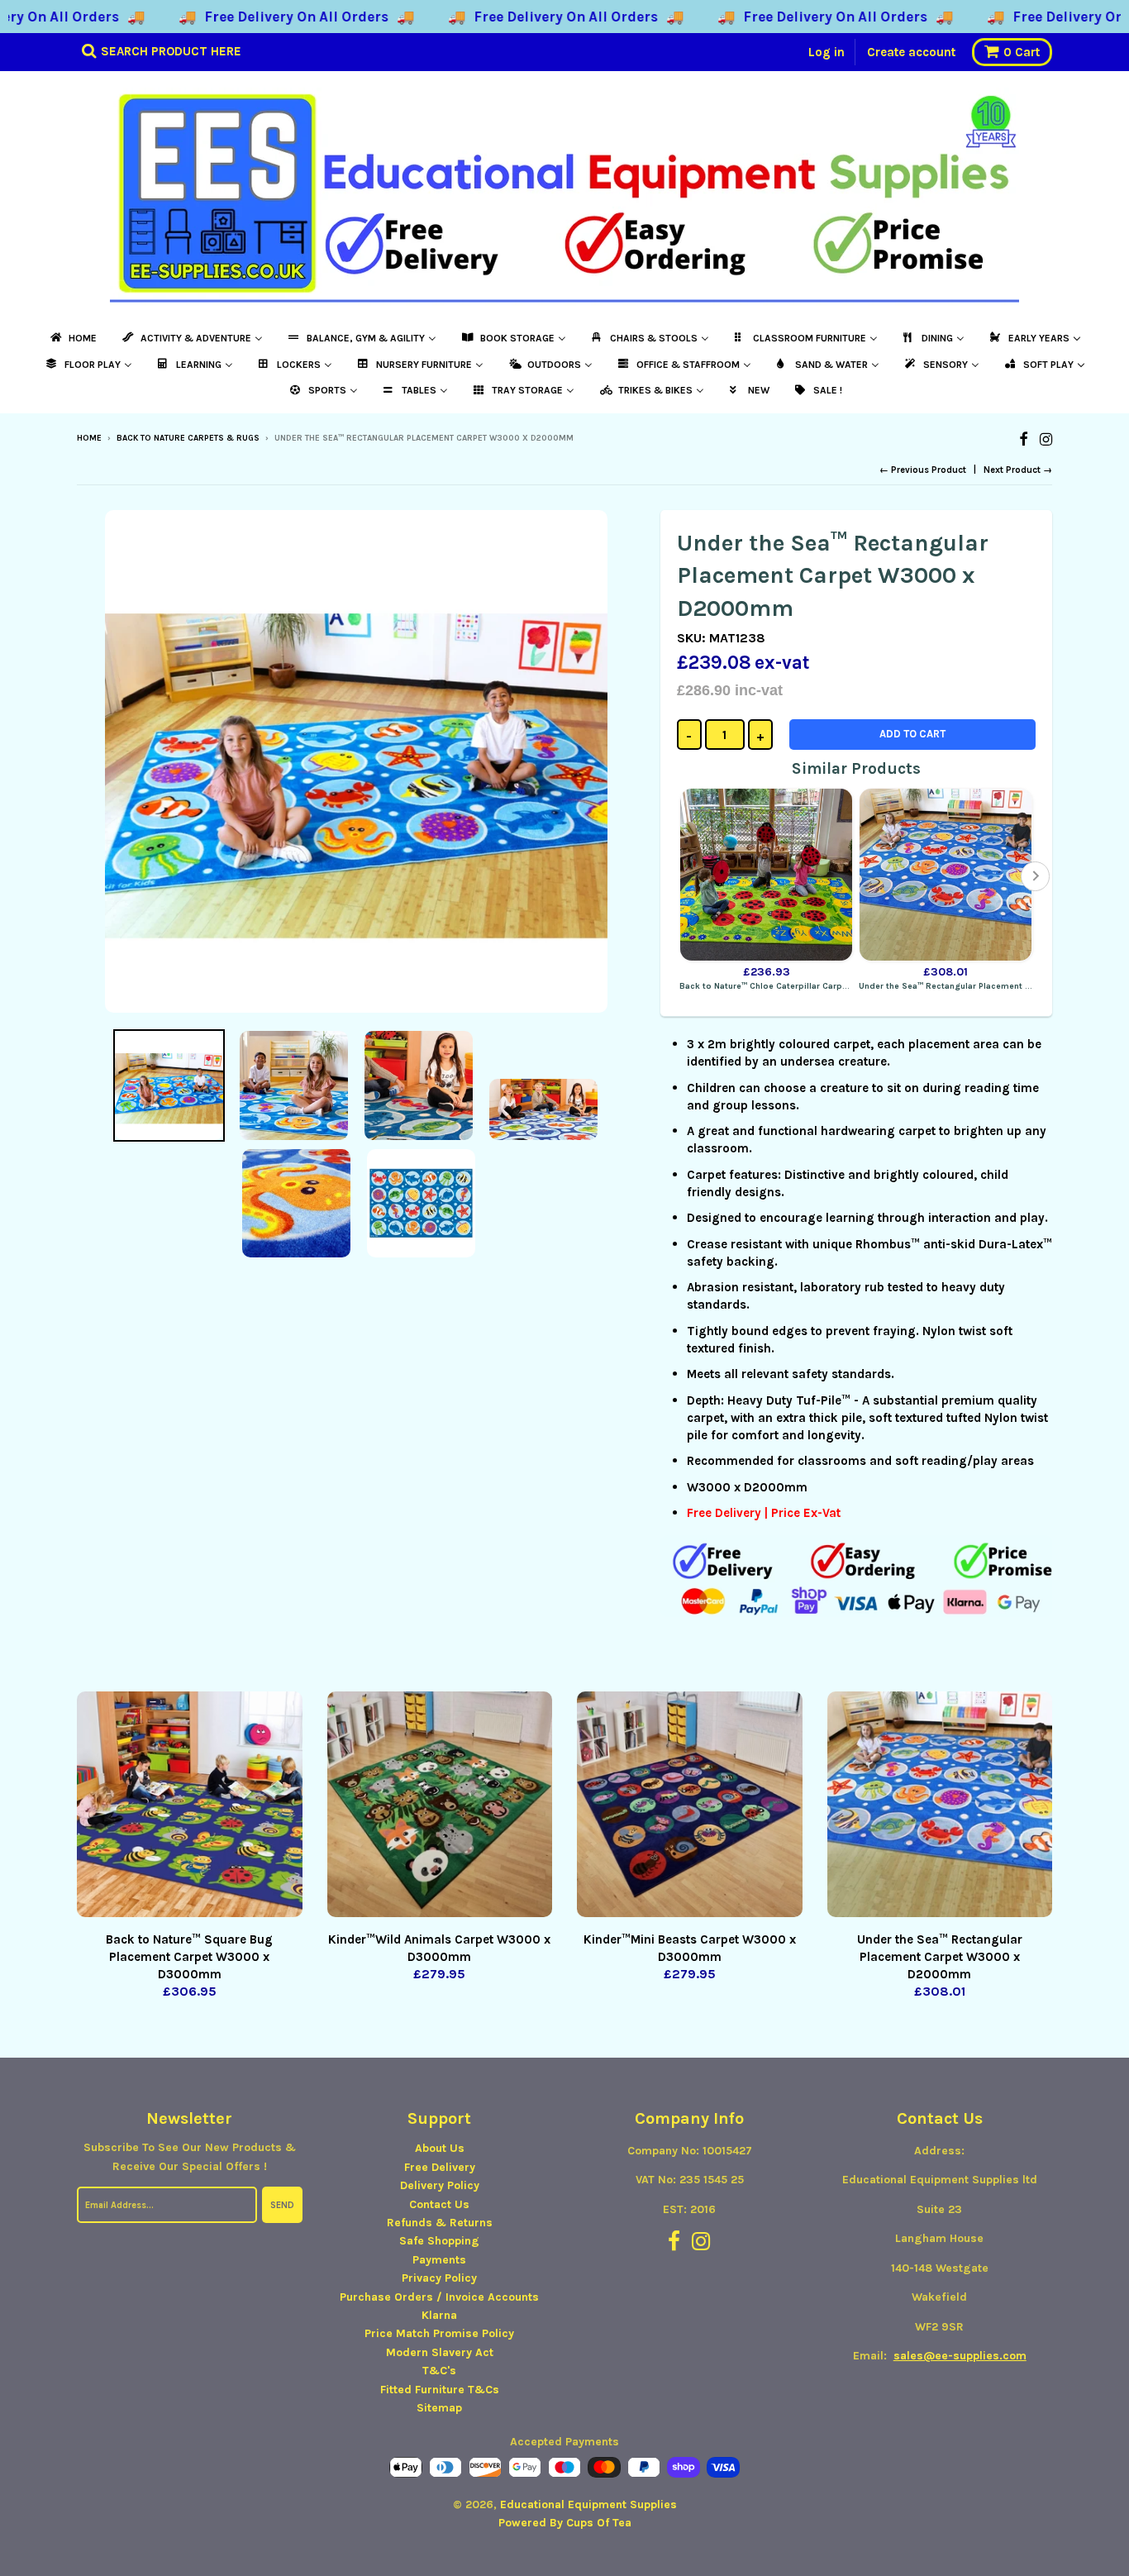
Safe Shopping (439, 2241)
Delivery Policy (440, 2185)
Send (282, 2205)
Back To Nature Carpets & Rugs (188, 438)
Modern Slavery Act (440, 2352)
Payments (439, 2260)
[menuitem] (72, 338)
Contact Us (439, 2204)
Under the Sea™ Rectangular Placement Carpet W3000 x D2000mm (940, 1957)
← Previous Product (923, 470)
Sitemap (439, 2408)
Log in (827, 52)
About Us (440, 2148)
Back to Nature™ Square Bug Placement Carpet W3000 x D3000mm (189, 1957)
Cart (1022, 52)
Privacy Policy (439, 2278)
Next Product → (1018, 470)
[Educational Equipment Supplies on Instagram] (1046, 439)
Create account (911, 52)
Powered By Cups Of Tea (565, 2523)
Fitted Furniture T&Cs (440, 2390)
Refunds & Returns (440, 2223)
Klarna (439, 2315)
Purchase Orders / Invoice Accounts (439, 2297)
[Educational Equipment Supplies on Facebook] (1024, 439)
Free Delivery (440, 2167)
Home (89, 438)
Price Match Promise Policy (439, 2333)
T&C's (439, 2371)
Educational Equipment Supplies (588, 2504)
